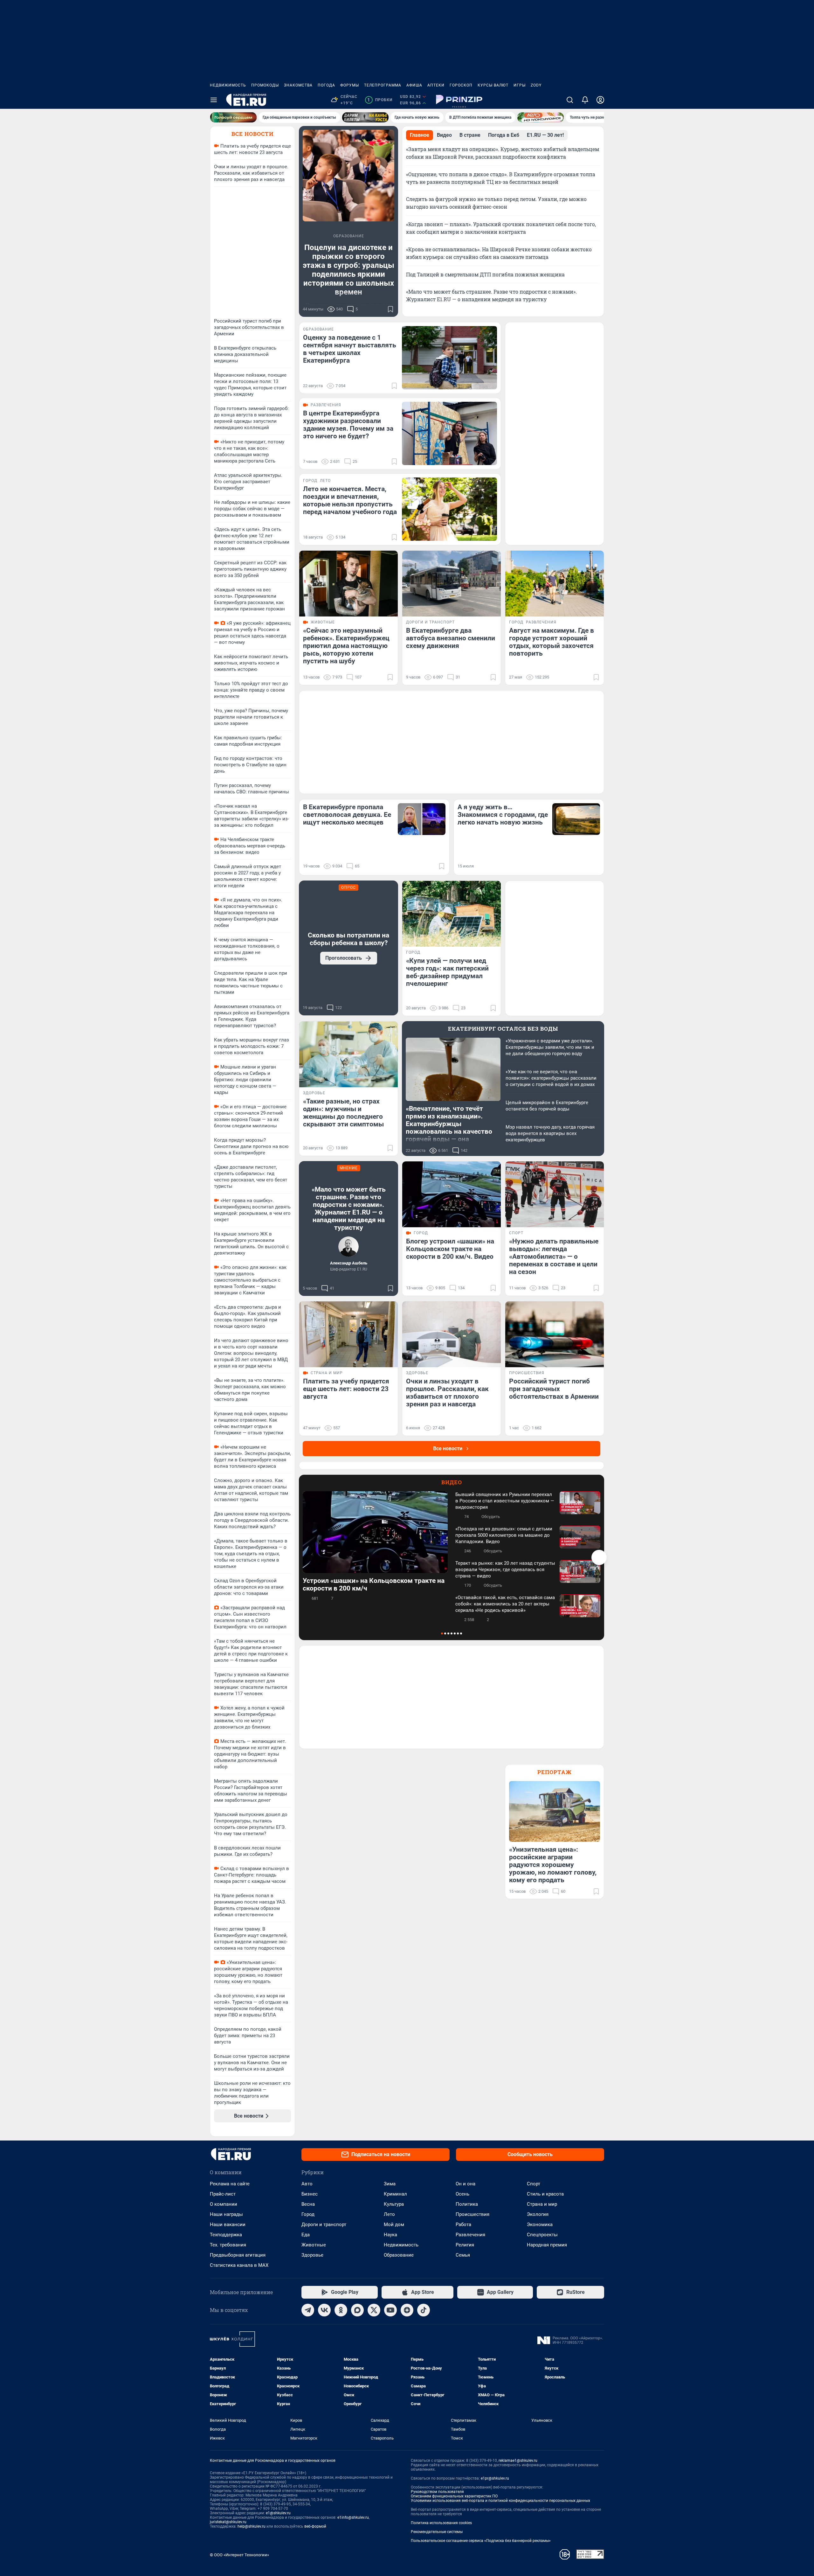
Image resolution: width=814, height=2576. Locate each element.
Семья (463, 2255)
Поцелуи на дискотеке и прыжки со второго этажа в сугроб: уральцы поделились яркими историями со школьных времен (348, 270)
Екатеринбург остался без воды (503, 1029)
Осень (462, 2194)
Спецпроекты (542, 2235)
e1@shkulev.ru (278, 2513)
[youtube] (390, 2310)
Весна (308, 2204)
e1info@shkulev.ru (353, 2517)
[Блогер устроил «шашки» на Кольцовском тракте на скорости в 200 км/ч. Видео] (452, 1194)
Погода (326, 85)
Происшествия (473, 2214)
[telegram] (308, 2310)
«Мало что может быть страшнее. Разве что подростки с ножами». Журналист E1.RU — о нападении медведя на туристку (349, 1208)
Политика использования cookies (441, 2523)
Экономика (540, 2224)
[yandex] (407, 2310)
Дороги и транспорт (324, 2224)
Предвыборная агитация (238, 2255)
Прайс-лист (223, 2194)
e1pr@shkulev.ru (495, 2478)
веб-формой (315, 2526)
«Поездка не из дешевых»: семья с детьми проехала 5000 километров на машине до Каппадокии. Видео (504, 1535)
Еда (306, 2235)
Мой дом (394, 2224)
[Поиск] (570, 100)
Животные (314, 2245)
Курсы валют (493, 85)
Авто (307, 2184)
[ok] (341, 2310)
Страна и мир (542, 2204)
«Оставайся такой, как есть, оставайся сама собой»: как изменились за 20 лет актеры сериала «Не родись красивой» (505, 1604)
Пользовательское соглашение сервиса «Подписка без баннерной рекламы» (481, 2541)
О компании (224, 2204)
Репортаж (555, 1772)
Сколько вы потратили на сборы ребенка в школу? (348, 939)
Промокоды (265, 85)
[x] (374, 2310)
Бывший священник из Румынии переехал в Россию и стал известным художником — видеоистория (505, 1501)
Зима (390, 2184)
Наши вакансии (228, 2224)
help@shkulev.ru (252, 2526)
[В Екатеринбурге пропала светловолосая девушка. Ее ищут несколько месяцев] (422, 819)
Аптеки (436, 85)
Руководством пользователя (437, 2492)
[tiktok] (424, 2310)
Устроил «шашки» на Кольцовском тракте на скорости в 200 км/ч (374, 1584)
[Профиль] (600, 100)
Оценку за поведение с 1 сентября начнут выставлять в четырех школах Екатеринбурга (350, 349)
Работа (463, 2224)
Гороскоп (461, 85)
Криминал (395, 2194)
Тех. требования (228, 2245)
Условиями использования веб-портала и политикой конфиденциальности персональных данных (500, 2501)
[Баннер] (233, 117)
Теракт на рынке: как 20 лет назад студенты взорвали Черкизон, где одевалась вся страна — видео (505, 1570)
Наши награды (226, 2214)
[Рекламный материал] (459, 100)
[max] (357, 2310)
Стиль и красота (545, 2194)
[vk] (324, 2310)
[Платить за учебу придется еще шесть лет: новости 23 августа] (348, 1334)
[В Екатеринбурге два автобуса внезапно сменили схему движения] (452, 584)
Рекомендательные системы (437, 2532)
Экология (538, 2214)
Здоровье (312, 2255)
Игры (520, 85)
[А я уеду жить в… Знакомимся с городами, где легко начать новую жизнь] (576, 819)
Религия (465, 2245)
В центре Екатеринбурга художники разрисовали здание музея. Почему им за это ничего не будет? (348, 425)
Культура (394, 2204)
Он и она (466, 2184)
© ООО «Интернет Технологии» (239, 2555)
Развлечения (470, 2235)
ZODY (536, 85)
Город (308, 2214)
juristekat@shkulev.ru (228, 2522)
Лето (389, 2214)
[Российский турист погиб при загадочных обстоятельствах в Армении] (555, 1334)
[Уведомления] (585, 100)
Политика (467, 2204)
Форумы (350, 85)
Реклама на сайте (230, 2184)
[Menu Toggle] (214, 100)
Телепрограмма (383, 85)
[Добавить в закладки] (390, 309)
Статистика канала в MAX (239, 2265)
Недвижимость (228, 85)
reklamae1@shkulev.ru (518, 2461)
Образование (399, 2255)
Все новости (252, 134)
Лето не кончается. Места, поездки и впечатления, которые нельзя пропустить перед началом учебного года (350, 500)
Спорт (534, 2184)
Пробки (380, 100)
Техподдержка (226, 2235)
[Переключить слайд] (599, 1557)
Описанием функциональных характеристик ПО (454, 2496)
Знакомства (298, 85)
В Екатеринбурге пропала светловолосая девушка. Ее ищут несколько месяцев (347, 815)
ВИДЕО (452, 1482)
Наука (390, 2235)
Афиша (414, 85)
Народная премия (547, 2245)
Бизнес (310, 2194)
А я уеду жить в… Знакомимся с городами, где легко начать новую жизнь (503, 815)
